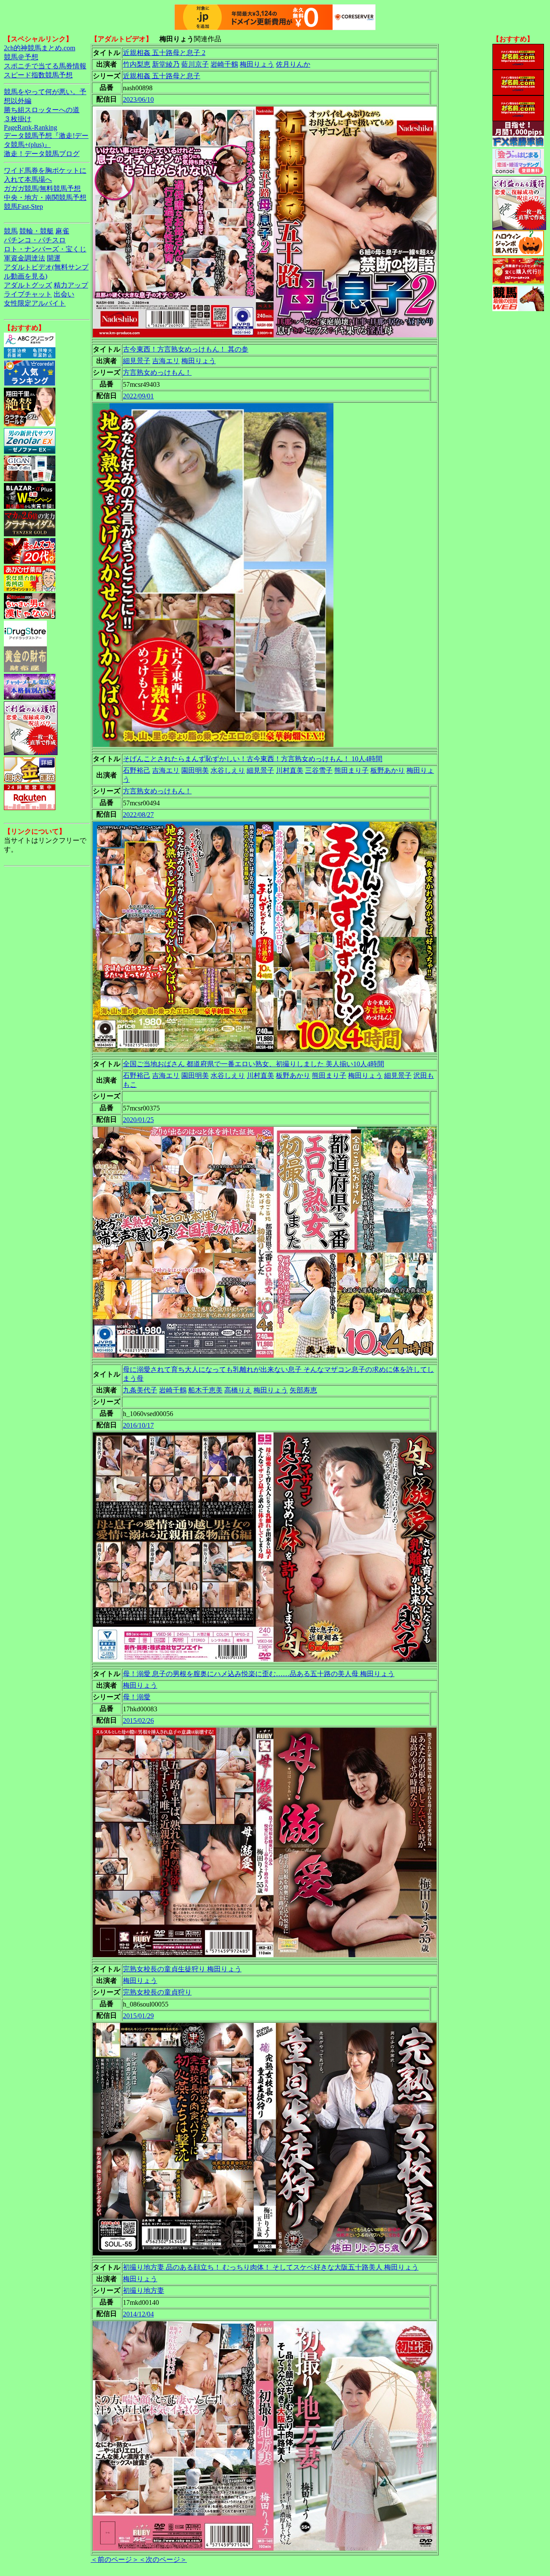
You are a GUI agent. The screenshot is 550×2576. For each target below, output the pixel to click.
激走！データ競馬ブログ (42, 154)
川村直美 (290, 770)
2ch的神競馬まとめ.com (40, 48)
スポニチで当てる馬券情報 (45, 66)
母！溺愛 (137, 1697)
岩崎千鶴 (224, 64)
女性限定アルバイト (35, 303)
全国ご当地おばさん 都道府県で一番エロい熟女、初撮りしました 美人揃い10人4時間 (254, 1064)
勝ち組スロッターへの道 (42, 110)
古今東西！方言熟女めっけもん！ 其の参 (186, 349)
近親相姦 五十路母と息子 (162, 76)
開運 (54, 258)
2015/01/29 (138, 2016)
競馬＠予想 (21, 57)
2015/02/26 (138, 1721)
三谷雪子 (319, 770)
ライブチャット (28, 294)
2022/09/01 (138, 396)
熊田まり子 (351, 770)
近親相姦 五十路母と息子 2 (164, 53)
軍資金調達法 (24, 258)
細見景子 (137, 361)
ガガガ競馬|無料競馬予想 (42, 188)
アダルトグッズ (28, 285)
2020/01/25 (138, 1120)
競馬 (11, 231)
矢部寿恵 (303, 1390)
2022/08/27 (138, 815)
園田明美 (195, 770)
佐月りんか (293, 64)
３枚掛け (18, 119)
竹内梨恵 (137, 64)
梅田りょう (257, 64)
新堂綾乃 (166, 64)
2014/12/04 (138, 2314)
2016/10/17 (138, 1425)
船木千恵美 (205, 1390)
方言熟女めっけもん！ (157, 372)
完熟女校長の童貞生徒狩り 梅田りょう (182, 1969)
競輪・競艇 (37, 231)
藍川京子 (195, 64)
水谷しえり (228, 770)
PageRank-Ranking (31, 127)
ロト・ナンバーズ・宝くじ (45, 249)
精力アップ (71, 285)
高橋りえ (238, 1390)
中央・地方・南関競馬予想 (45, 197)
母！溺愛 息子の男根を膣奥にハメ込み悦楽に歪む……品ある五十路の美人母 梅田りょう (259, 1674)
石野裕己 (137, 770)
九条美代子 (140, 1390)
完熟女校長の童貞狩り (157, 1992)
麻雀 (62, 231)
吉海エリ (166, 361)
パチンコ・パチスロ (35, 240)
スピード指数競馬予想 (38, 75)
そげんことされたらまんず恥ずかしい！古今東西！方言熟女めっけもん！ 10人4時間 (253, 759)
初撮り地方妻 (144, 2290)
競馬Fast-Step (23, 207)
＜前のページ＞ (115, 2559)
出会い (64, 294)
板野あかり (388, 770)
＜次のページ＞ (163, 2559)
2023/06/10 (138, 99)
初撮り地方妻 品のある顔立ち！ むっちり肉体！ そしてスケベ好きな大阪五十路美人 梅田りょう (271, 2267)
